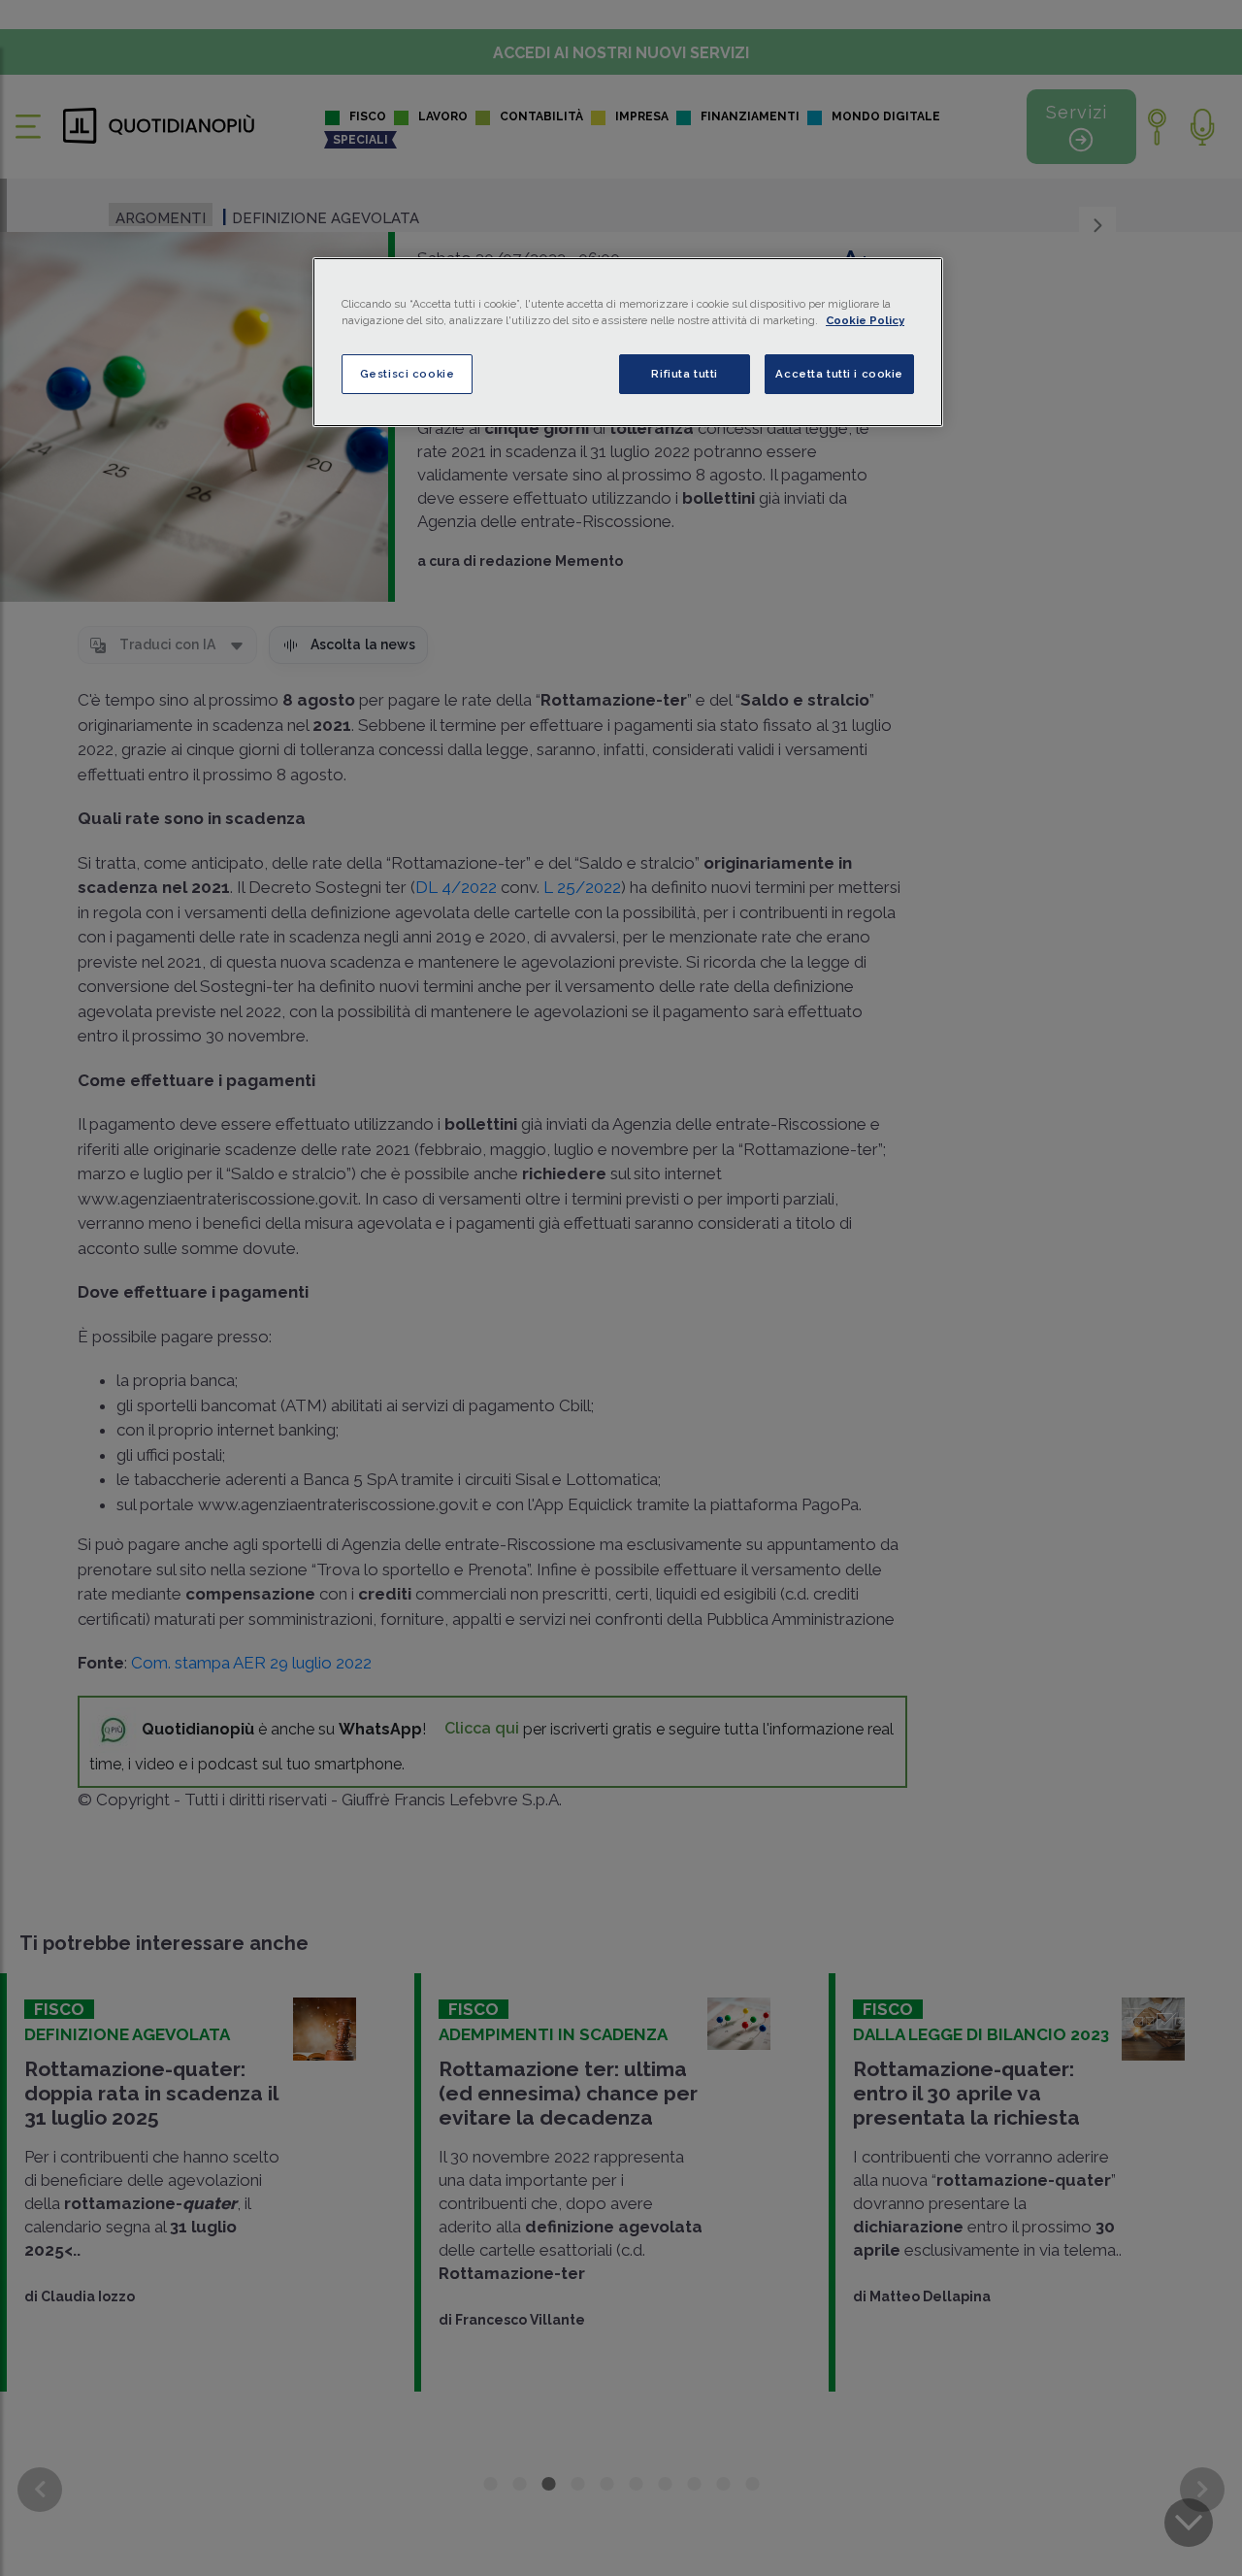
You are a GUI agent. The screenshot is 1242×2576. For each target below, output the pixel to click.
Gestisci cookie (408, 374)
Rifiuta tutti (684, 374)
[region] (628, 342)
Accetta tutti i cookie (839, 374)
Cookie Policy (865, 320)
